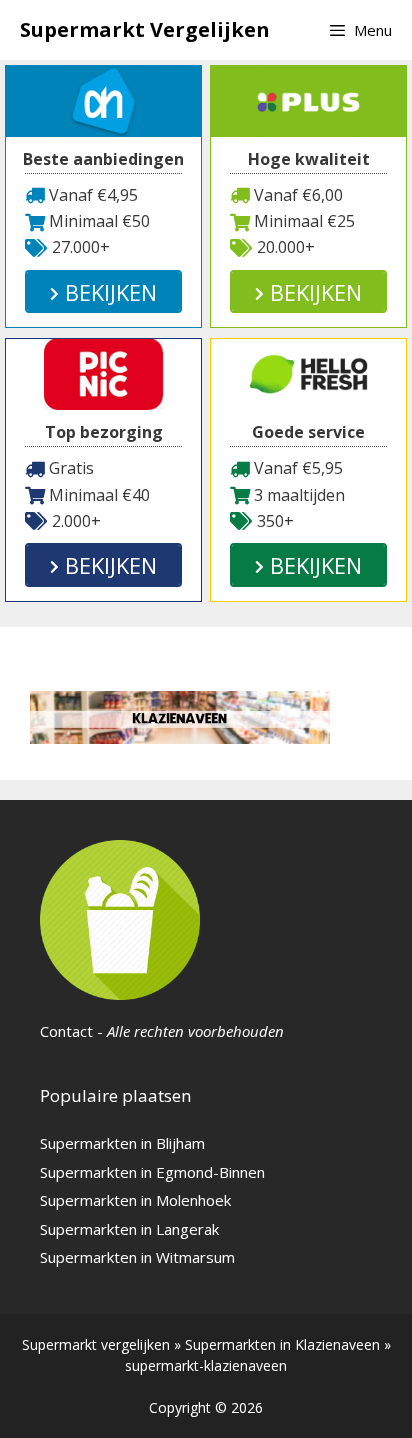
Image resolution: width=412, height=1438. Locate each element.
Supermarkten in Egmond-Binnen (152, 1172)
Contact (66, 1031)
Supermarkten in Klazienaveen (282, 1344)
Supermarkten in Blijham (122, 1143)
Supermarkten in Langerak (129, 1229)
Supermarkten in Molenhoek (135, 1200)
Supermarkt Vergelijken (145, 29)
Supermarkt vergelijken (96, 1344)
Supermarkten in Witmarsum (137, 1257)
